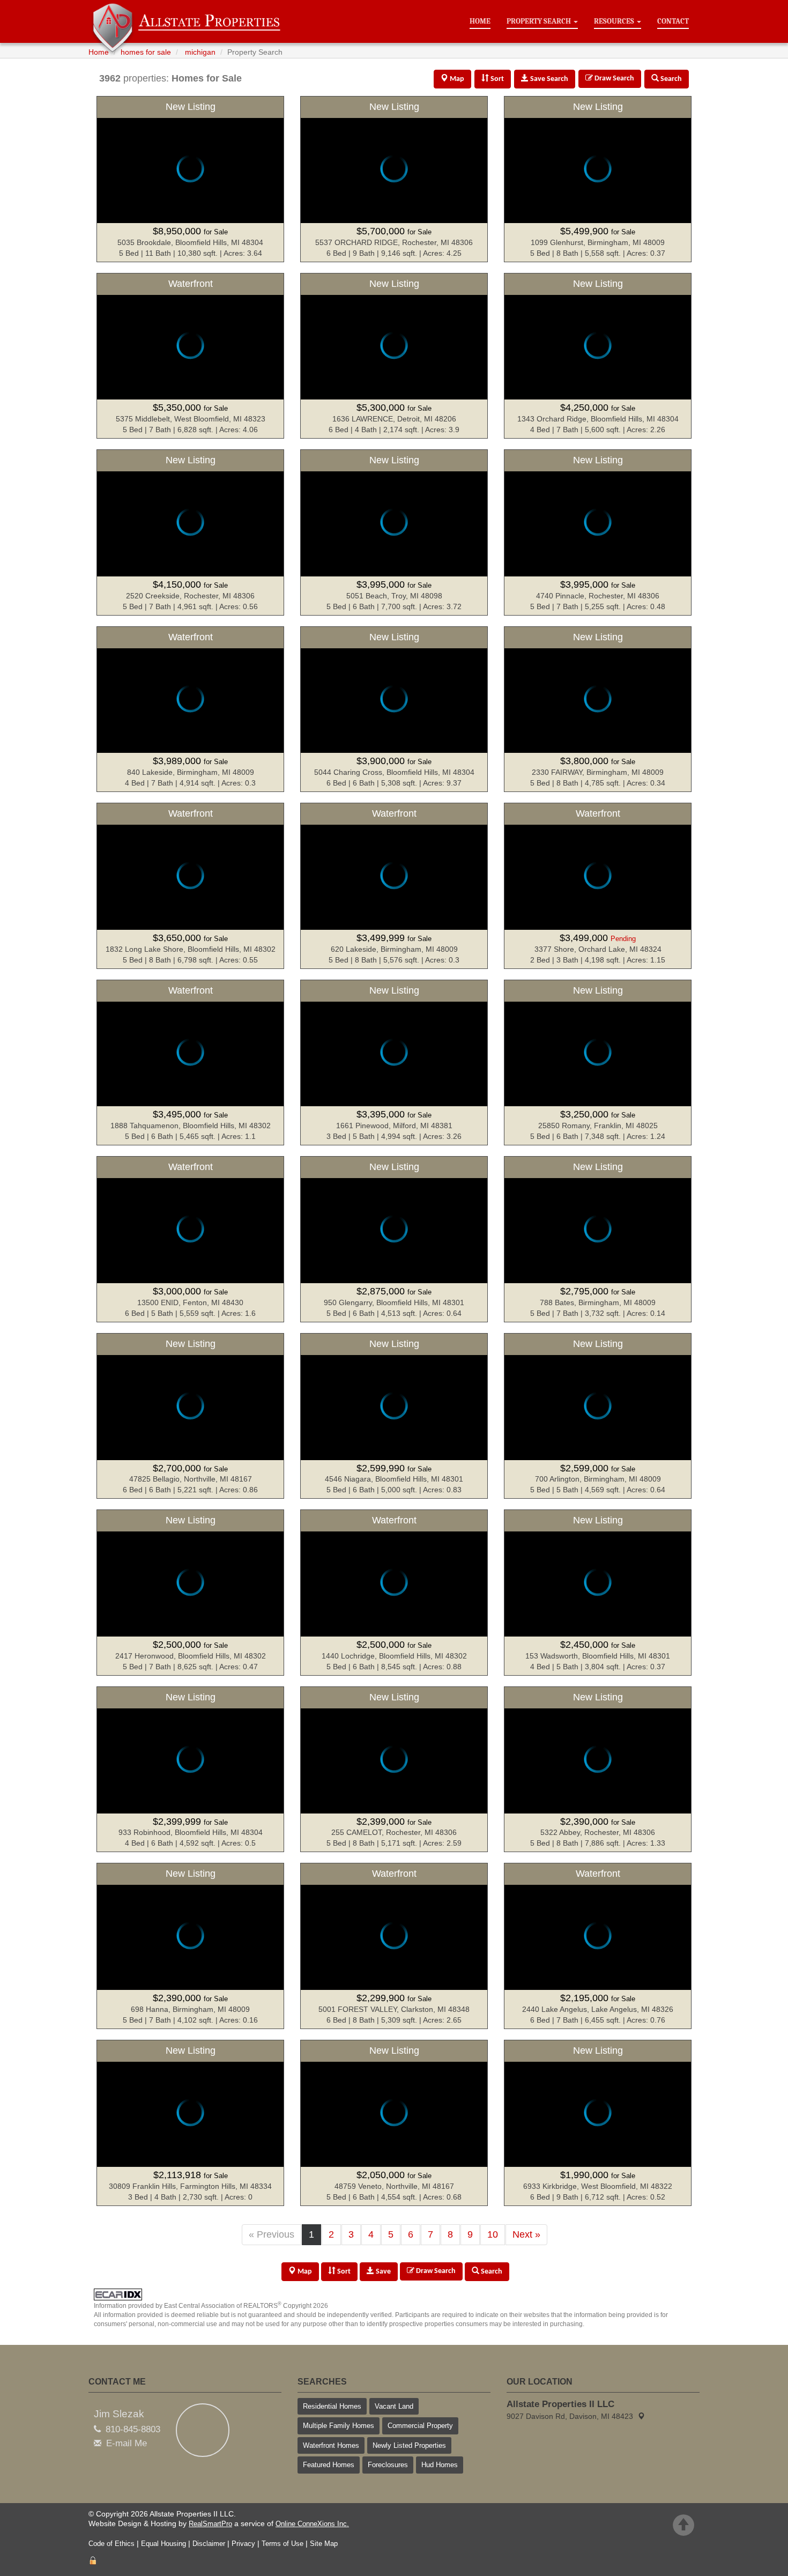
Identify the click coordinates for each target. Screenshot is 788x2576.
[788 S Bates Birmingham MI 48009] (598, 1239)
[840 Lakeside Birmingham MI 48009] (190, 709)
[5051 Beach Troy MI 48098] (394, 532)
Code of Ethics (111, 2544)
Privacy (243, 2544)
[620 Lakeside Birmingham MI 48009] (394, 886)
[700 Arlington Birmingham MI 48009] (598, 1416)
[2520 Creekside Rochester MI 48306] (190, 532)
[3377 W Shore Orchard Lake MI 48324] (598, 886)
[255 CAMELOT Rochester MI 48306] (394, 1770)
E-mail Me (127, 2443)
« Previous (272, 2234)
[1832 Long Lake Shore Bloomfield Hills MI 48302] (190, 886)
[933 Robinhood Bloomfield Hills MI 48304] (190, 1770)
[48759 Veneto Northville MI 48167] (394, 2123)
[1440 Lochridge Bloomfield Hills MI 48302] (394, 1593)
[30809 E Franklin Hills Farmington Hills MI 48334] (190, 2123)
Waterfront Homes (331, 2445)
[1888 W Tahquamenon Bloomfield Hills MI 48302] (190, 1063)
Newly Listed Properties (409, 2445)
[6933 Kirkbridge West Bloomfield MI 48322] (598, 2123)
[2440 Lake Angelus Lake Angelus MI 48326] (598, 1946)
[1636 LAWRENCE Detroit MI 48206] (394, 356)
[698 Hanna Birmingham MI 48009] (190, 1946)
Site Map (324, 2544)
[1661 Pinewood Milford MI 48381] (394, 1063)
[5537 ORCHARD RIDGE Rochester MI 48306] (394, 179)
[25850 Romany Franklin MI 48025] (598, 1063)
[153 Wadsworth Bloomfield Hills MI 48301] (598, 1593)
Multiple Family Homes (339, 2426)
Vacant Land (394, 2406)
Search (491, 2272)
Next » (526, 2234)
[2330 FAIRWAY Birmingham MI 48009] (598, 709)
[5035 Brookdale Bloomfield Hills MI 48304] (190, 179)
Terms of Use (283, 2544)
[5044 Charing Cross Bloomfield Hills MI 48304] (394, 709)
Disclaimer (209, 2544)
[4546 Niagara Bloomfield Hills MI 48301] (394, 1416)
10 (493, 2234)
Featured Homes (329, 2465)
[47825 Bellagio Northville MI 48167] (190, 1416)
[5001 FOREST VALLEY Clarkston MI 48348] (394, 1946)
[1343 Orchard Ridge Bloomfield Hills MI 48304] (598, 356)
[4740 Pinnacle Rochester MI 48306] (598, 532)
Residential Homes (332, 2406)
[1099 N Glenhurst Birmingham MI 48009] (598, 179)
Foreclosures (388, 2465)
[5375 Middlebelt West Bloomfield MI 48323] (190, 356)
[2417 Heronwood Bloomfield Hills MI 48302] (190, 1593)
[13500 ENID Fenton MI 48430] (190, 1239)
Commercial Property (420, 2426)
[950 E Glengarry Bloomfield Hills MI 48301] (394, 1239)
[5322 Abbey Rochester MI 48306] (598, 1770)
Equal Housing (163, 2544)
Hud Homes (440, 2465)
